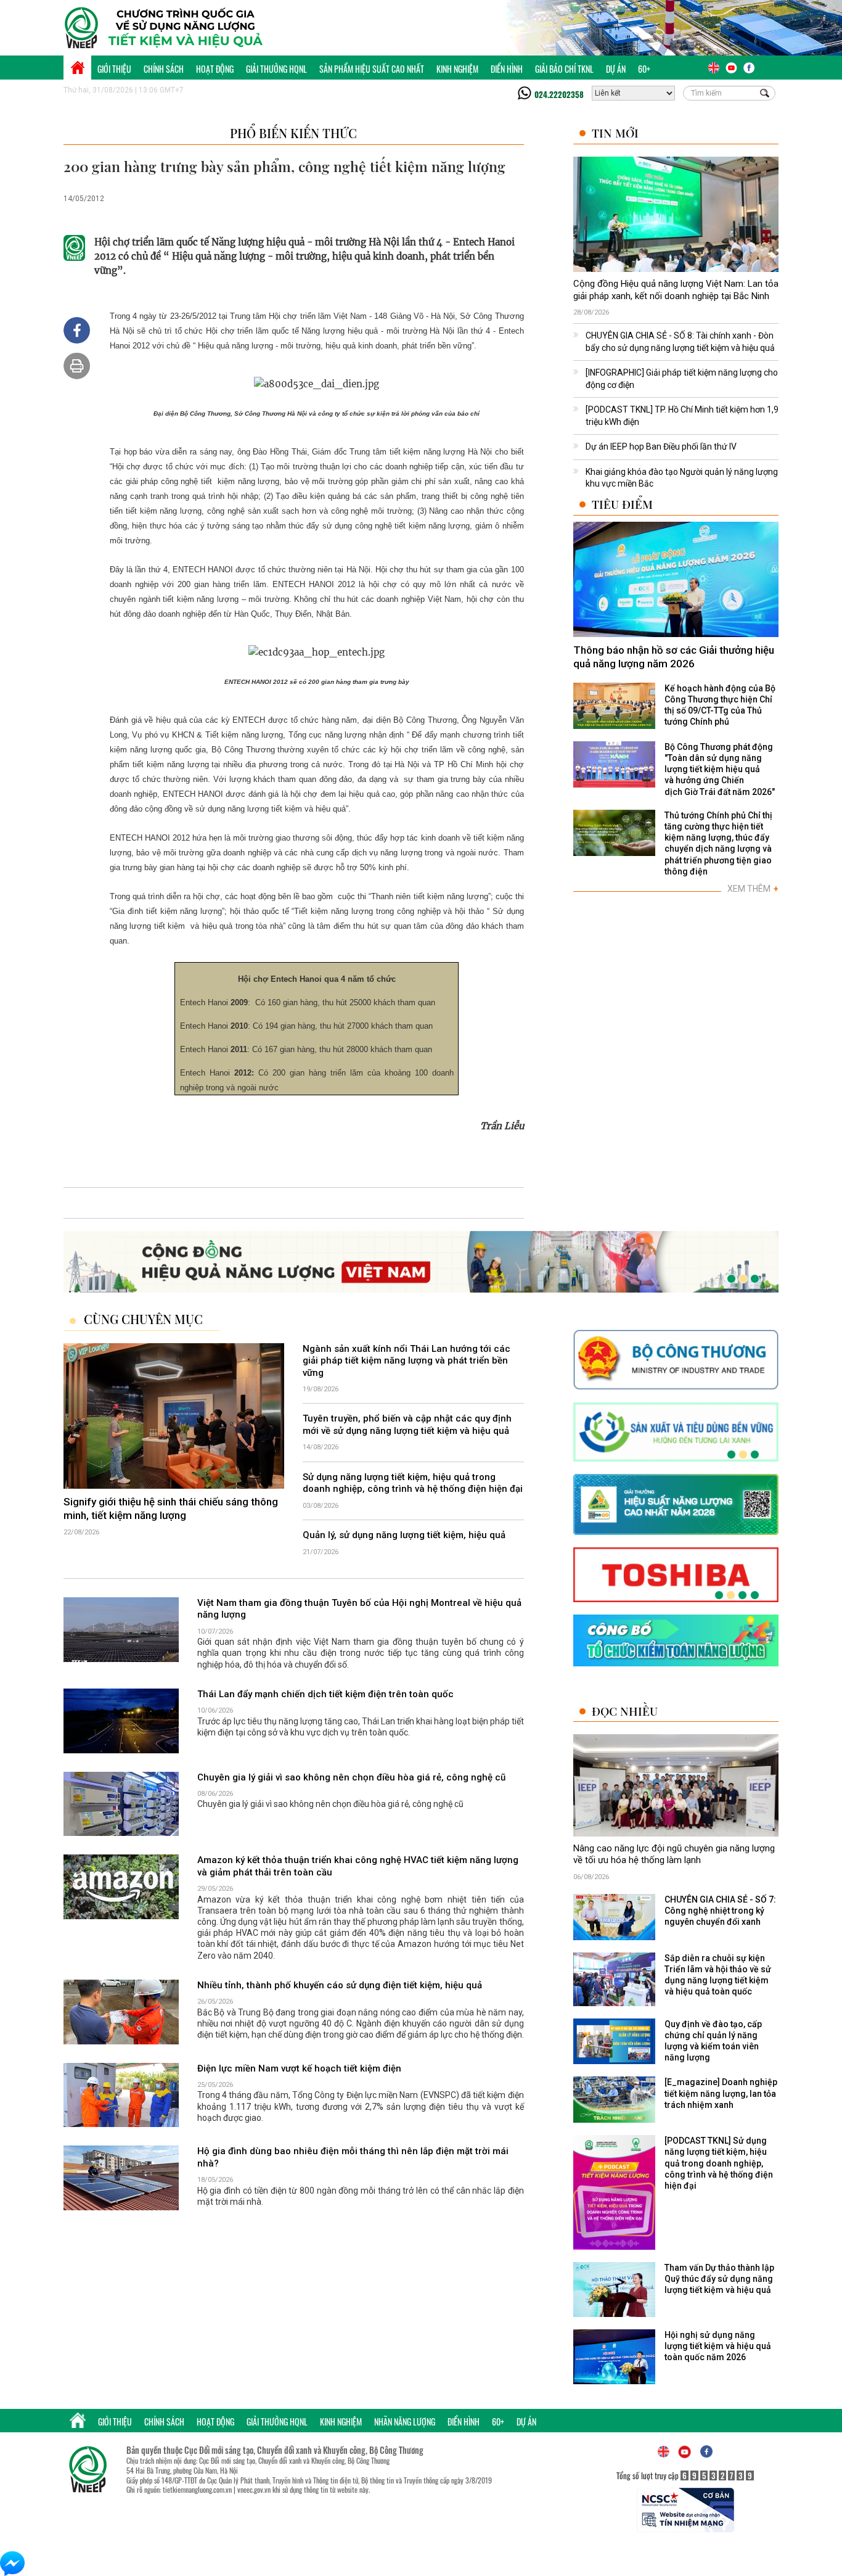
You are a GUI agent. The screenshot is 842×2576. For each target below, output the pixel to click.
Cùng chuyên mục (143, 1319)
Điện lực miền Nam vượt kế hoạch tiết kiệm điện (299, 2068)
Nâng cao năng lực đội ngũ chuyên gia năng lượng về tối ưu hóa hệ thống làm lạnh (674, 1854)
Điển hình (507, 69)
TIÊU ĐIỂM (622, 504)
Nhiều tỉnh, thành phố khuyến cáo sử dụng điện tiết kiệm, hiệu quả (340, 1985)
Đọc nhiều (625, 1711)
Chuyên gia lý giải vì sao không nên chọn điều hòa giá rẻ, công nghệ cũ (351, 1777)
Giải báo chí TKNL (564, 69)
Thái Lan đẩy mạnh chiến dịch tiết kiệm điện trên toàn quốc (325, 1694)
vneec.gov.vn (254, 2490)
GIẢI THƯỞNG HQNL (276, 69)
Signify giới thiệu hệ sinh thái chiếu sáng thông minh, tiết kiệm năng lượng (171, 1508)
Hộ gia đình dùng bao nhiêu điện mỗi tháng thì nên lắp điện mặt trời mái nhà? (353, 2158)
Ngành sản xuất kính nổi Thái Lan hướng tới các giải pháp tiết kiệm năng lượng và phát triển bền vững (407, 1361)
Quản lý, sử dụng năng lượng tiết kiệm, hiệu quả (404, 1535)
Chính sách (164, 69)
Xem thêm (753, 889)
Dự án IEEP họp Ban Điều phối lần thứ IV (661, 446)
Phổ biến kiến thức (293, 133)
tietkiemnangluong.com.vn (197, 2490)
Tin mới (615, 133)
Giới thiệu (114, 69)
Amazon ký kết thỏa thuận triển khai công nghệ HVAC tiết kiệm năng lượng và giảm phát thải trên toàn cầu (358, 1867)
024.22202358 (559, 94)
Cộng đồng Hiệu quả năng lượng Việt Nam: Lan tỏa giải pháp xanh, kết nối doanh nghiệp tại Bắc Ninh (676, 290)
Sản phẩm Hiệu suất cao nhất (372, 69)
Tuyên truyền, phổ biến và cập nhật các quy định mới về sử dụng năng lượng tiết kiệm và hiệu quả (407, 1425)
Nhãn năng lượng (405, 2422)
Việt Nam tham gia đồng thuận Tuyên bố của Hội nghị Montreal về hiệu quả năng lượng (359, 1609)
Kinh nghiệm (457, 69)
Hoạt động (215, 69)
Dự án (616, 69)
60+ (644, 69)
